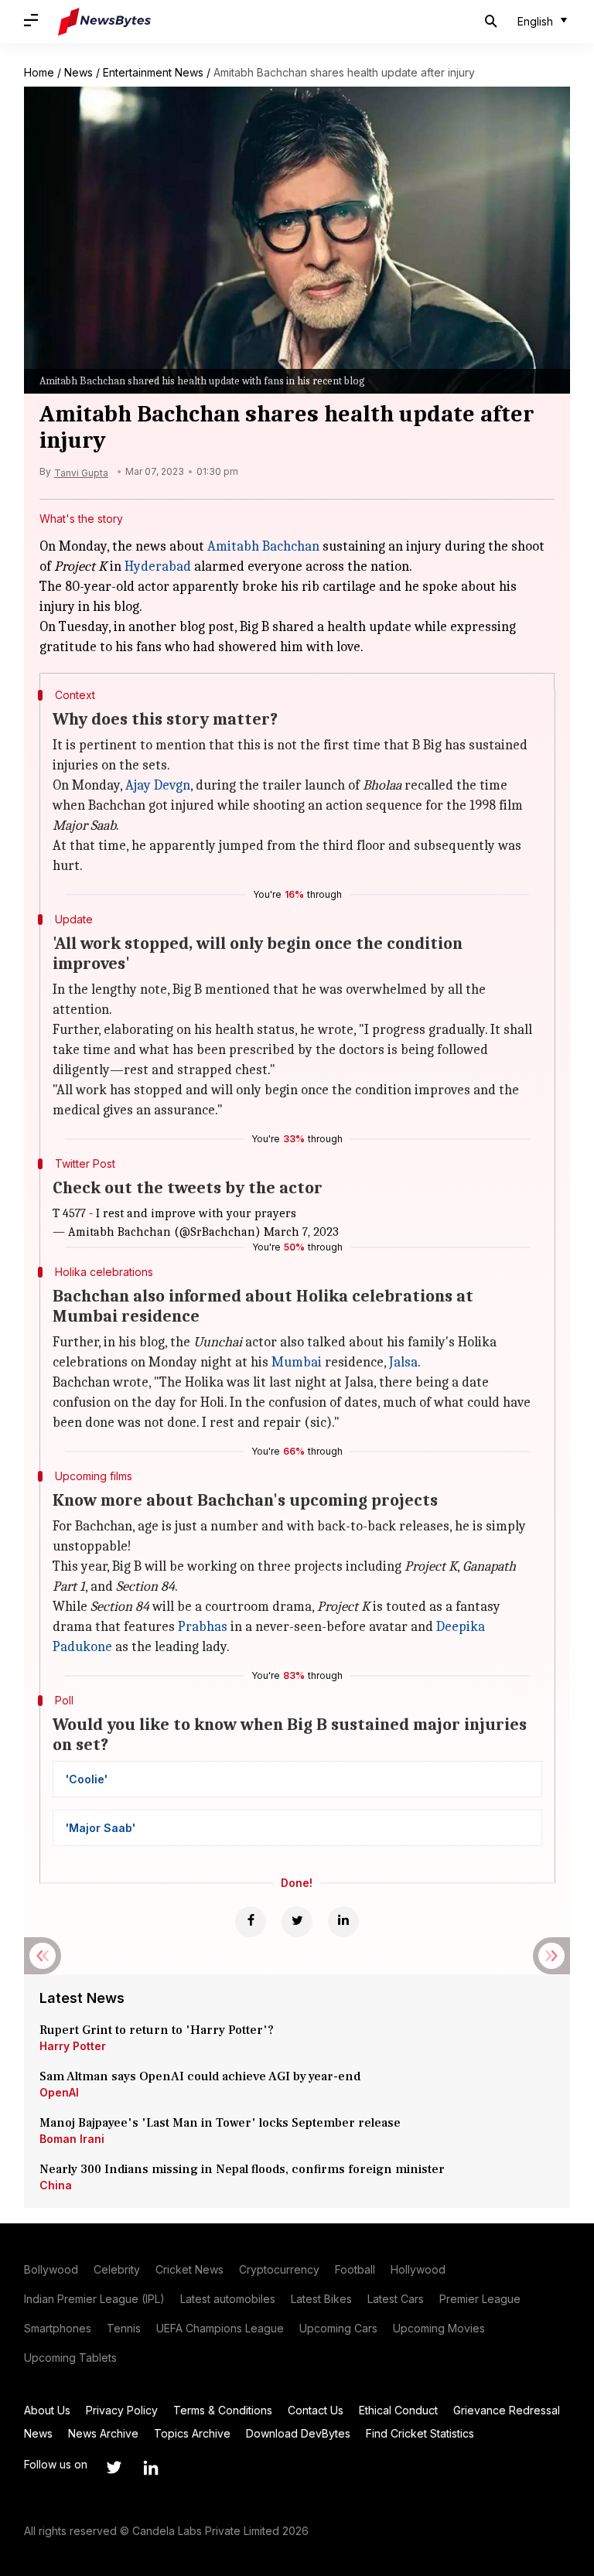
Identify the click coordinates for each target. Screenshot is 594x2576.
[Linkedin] (343, 1922)
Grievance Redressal (507, 2410)
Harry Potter (73, 2046)
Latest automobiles (228, 2299)
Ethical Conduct (398, 2410)
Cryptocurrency (279, 2269)
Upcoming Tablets (70, 2358)
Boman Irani (72, 2139)
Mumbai (297, 1362)
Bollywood (51, 2269)
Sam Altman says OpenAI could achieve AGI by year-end (200, 2076)
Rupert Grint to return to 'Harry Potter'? (157, 2030)
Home (39, 72)
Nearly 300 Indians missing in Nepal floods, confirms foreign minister (242, 2169)
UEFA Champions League (220, 2328)
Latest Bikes (321, 2299)
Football (355, 2269)
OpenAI (59, 2092)
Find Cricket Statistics (420, 2433)
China (56, 2185)
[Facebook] (251, 1922)
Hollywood (418, 2269)
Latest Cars (396, 2299)
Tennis (124, 2328)
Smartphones (58, 2328)
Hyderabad (158, 566)
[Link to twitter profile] (114, 2468)
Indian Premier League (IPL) (94, 2299)
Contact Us (316, 2410)
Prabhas (203, 1627)
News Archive (103, 2433)
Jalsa (403, 1362)
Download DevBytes (298, 2433)
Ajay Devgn (158, 785)
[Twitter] (297, 1922)
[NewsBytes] (104, 22)
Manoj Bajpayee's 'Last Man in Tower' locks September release (220, 2123)
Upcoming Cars (338, 2328)
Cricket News (189, 2269)
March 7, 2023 (301, 1232)
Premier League (480, 2299)
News (79, 72)
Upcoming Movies (439, 2328)
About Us (47, 2410)
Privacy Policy (122, 2410)
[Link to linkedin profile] (151, 2468)
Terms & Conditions (223, 2410)
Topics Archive (192, 2433)
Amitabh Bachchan (263, 546)
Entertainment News (153, 72)
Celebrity (117, 2269)
